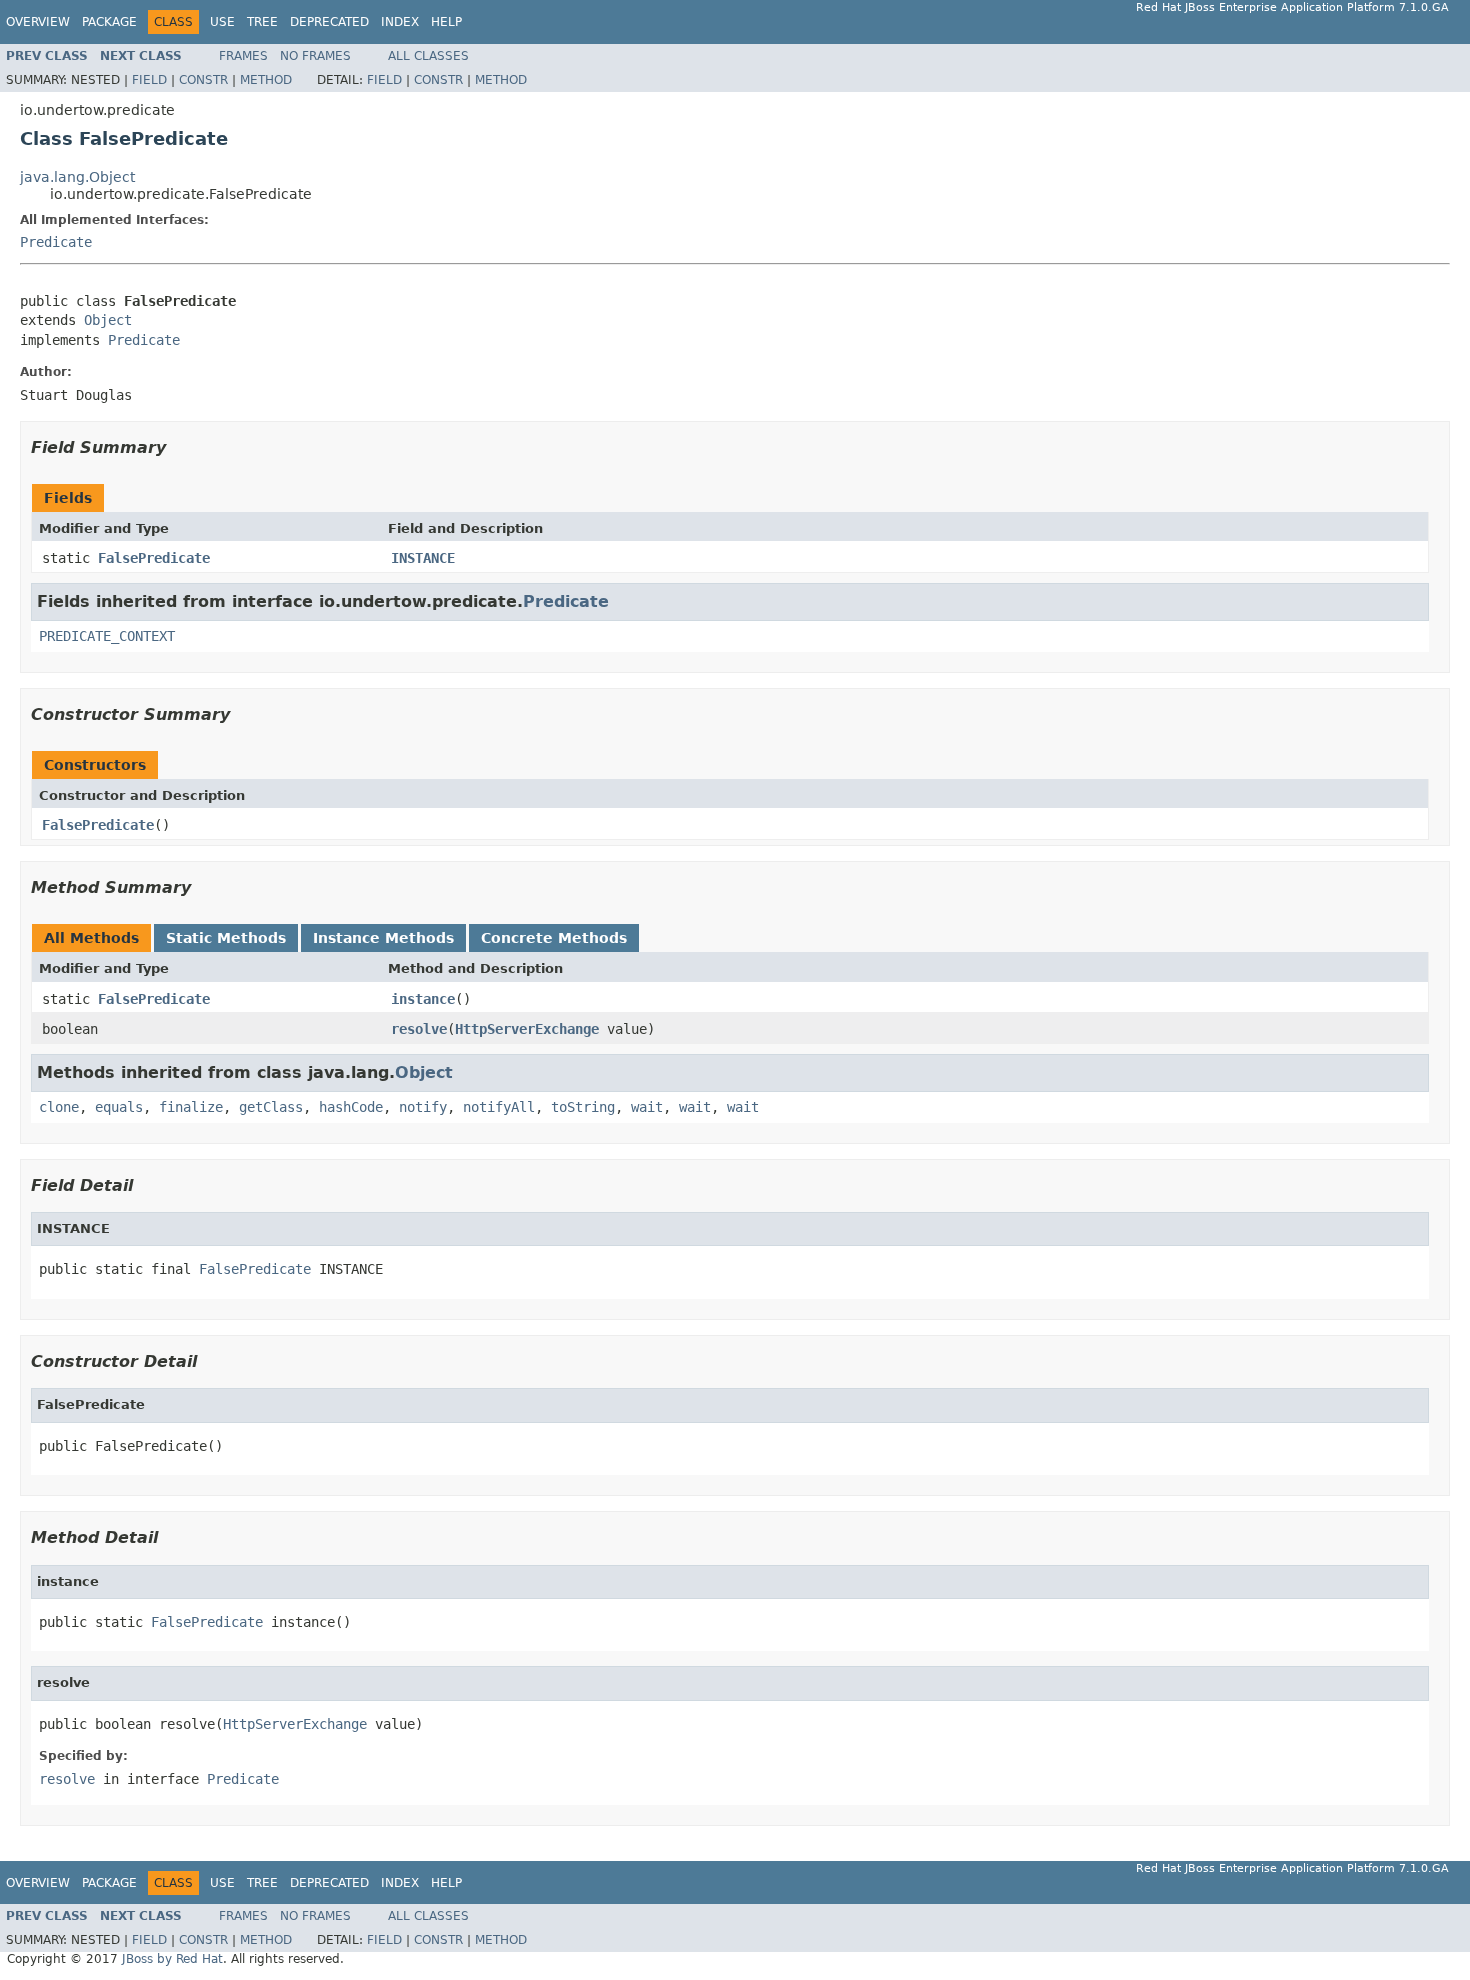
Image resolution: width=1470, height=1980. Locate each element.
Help (446, 22)
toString (583, 1107)
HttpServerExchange (527, 1029)
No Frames (315, 56)
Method (266, 80)
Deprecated (329, 22)
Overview (38, 22)
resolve (419, 1029)
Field (149, 80)
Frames (243, 56)
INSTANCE (423, 558)
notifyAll (499, 1107)
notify (423, 1107)
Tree (262, 22)
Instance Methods (383, 938)
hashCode (351, 1107)
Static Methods (226, 938)
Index (400, 22)
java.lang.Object (77, 177)
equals (119, 1107)
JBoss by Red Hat (172, 1959)
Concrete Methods (554, 938)
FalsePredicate (154, 558)
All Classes (428, 56)
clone (59, 1107)
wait (647, 1107)
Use (222, 22)
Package (109, 22)
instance (423, 999)
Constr (203, 80)
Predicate (56, 242)
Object (108, 320)
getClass (271, 1107)
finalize (191, 1107)
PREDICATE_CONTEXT (107, 636)
